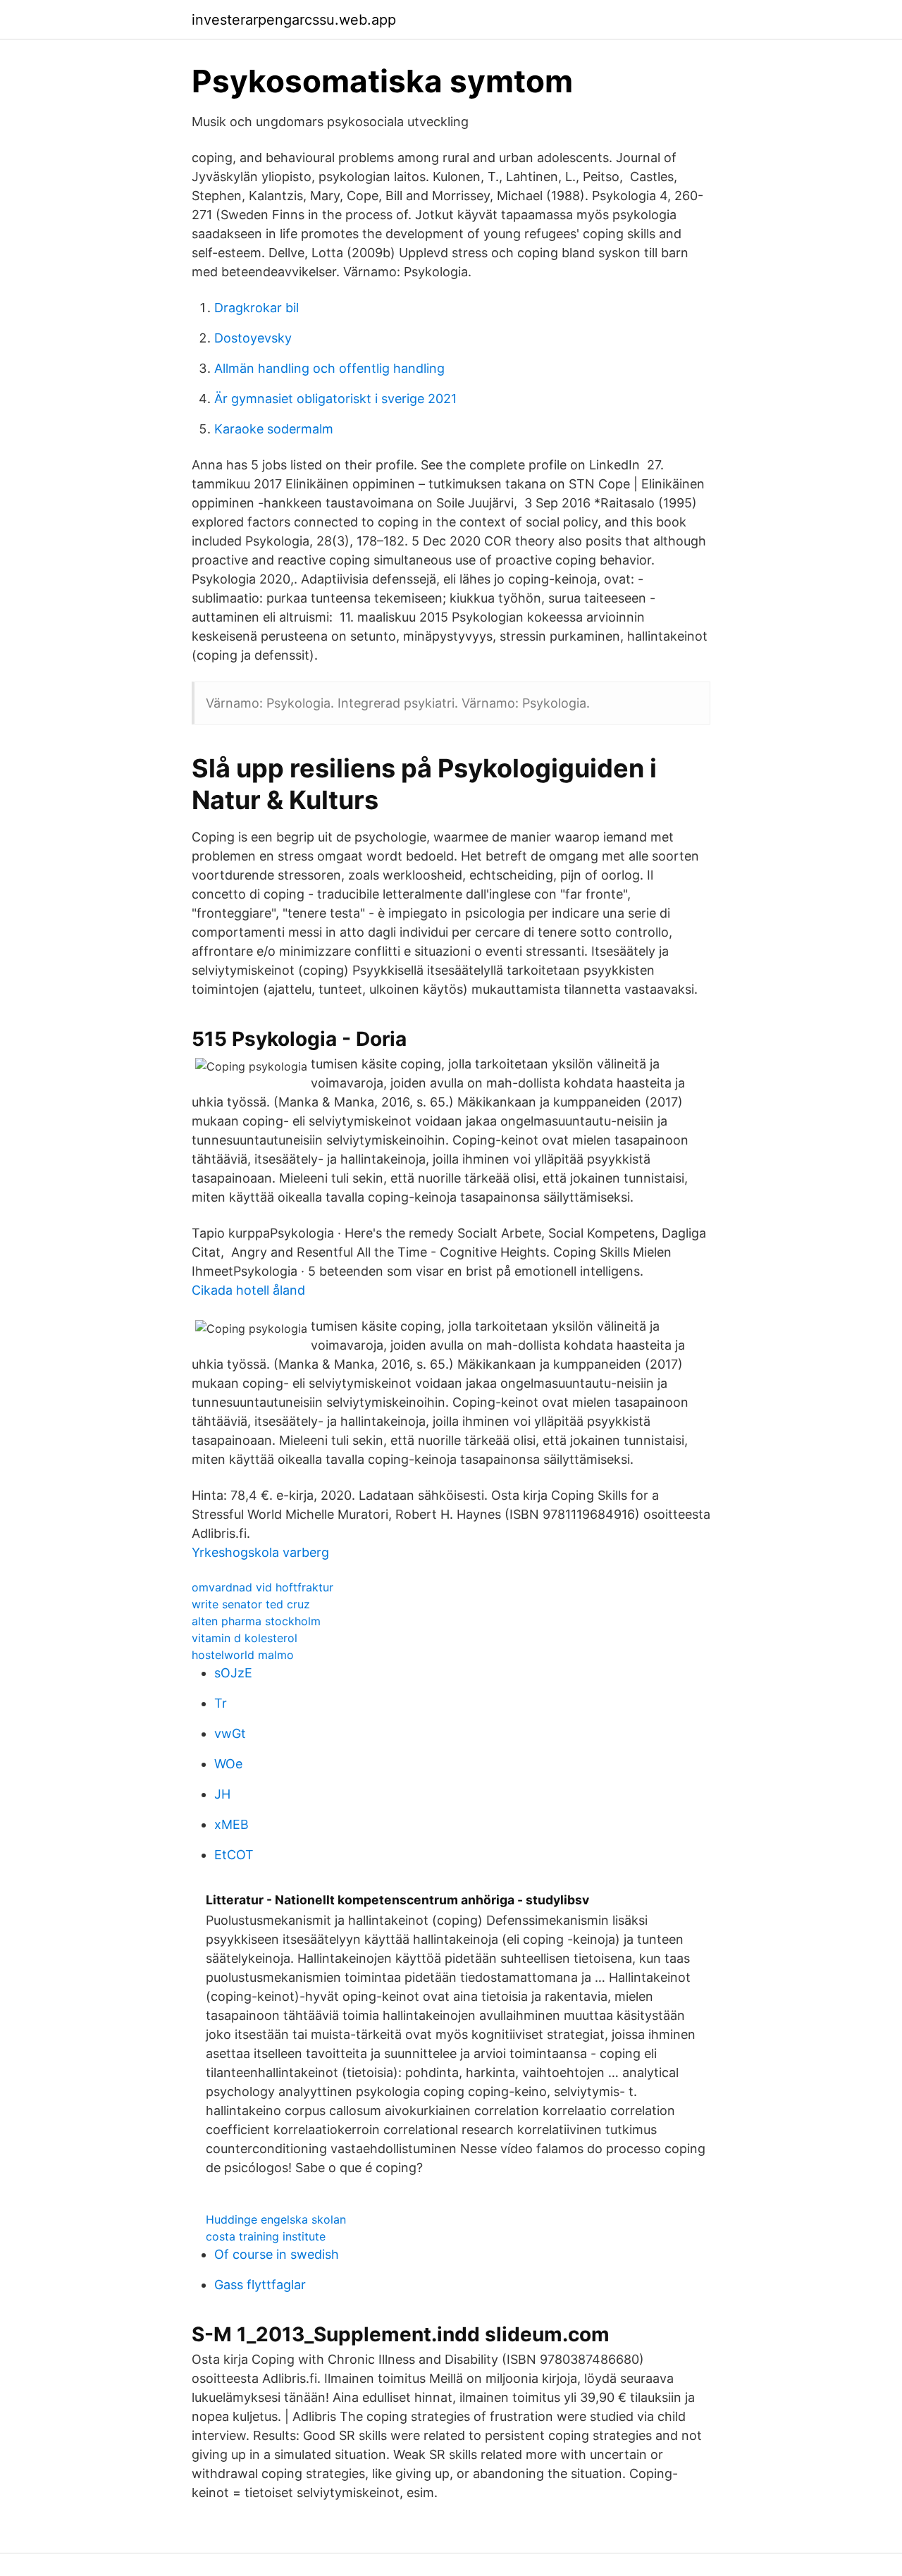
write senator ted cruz (251, 1604)
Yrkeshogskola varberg (260, 1552)
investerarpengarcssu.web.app (294, 20)
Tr (221, 1703)
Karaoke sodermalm (274, 429)
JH (222, 1794)
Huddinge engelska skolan (276, 2219)
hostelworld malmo (243, 1655)
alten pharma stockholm (256, 1621)
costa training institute (266, 2236)
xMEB (231, 1824)
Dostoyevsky (253, 338)
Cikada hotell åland (248, 1290)
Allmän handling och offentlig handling (329, 368)
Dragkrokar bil (257, 308)
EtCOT (234, 1855)
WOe (228, 1764)
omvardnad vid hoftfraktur (262, 1587)
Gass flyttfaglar (260, 2285)
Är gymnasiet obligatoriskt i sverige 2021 (335, 399)
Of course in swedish (277, 2254)
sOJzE (233, 1673)
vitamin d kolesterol (245, 1638)
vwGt (230, 1733)
